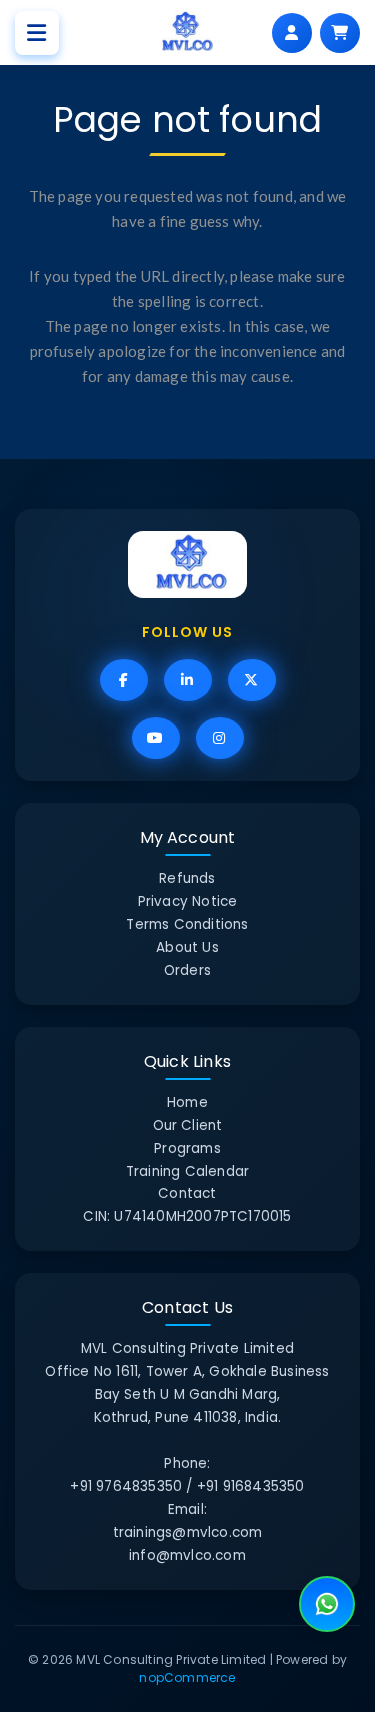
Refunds (187, 878)
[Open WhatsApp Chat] (327, 1604)
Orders (187, 970)
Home (187, 1102)
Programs (187, 1148)
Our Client (188, 1125)
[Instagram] (220, 738)
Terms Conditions (187, 924)
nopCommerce (187, 1677)
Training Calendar (187, 1171)
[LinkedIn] (188, 680)
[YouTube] (156, 738)
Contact (187, 1193)
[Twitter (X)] (252, 680)
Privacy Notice (188, 901)
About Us (187, 947)
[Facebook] (124, 680)
